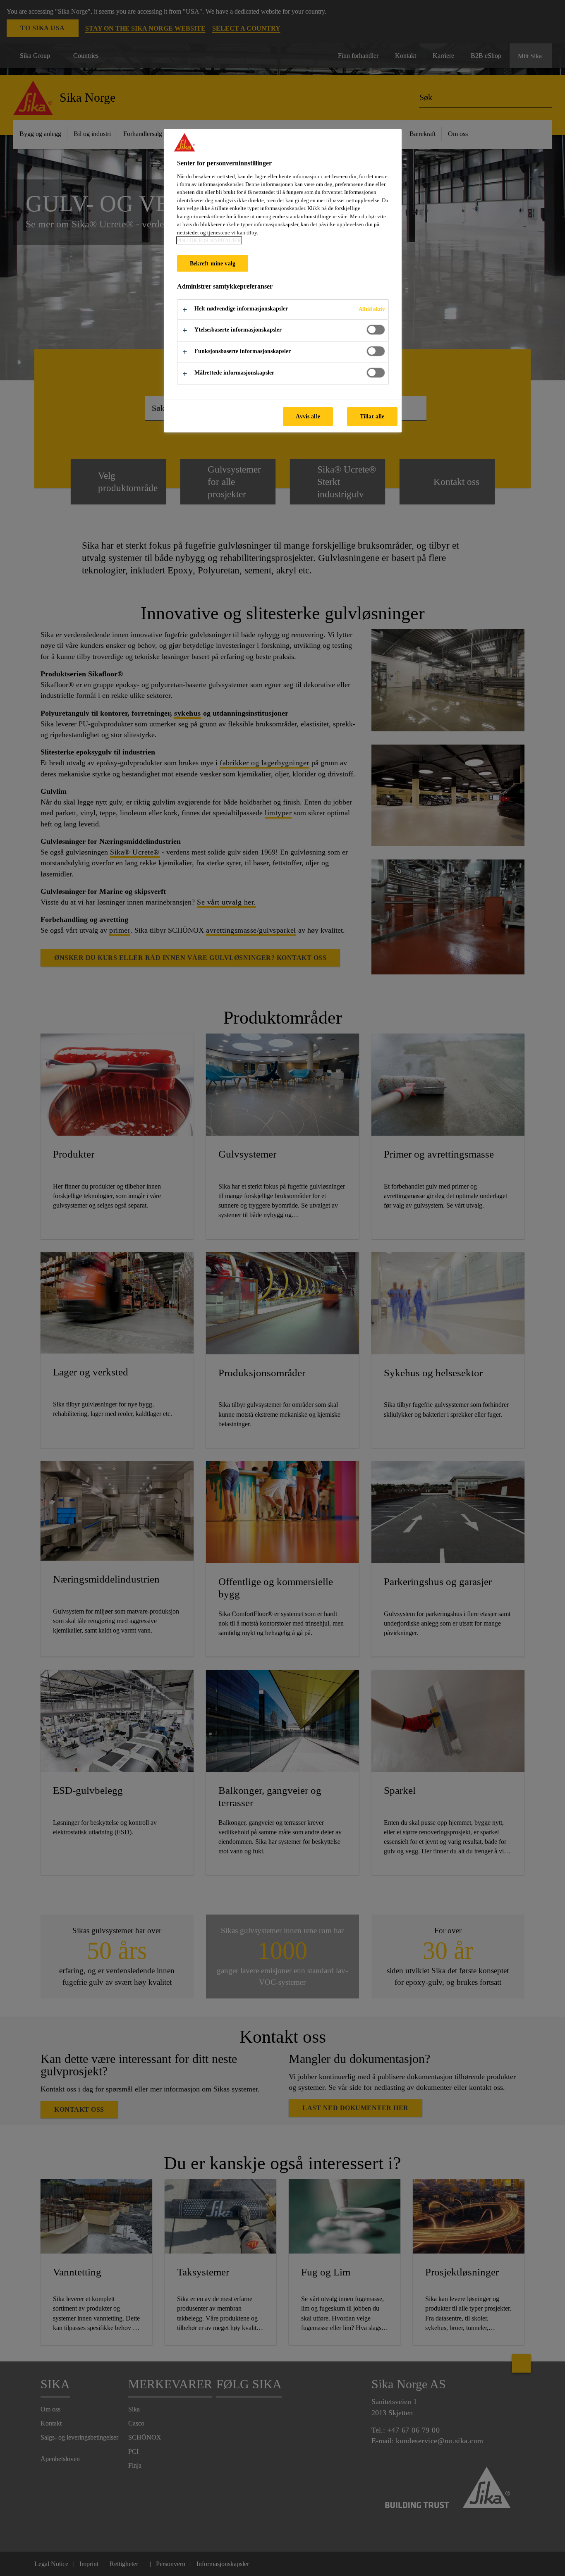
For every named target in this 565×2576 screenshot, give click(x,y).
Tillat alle (372, 416)
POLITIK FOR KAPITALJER (209, 240)
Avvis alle (308, 416)
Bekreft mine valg (213, 263)
